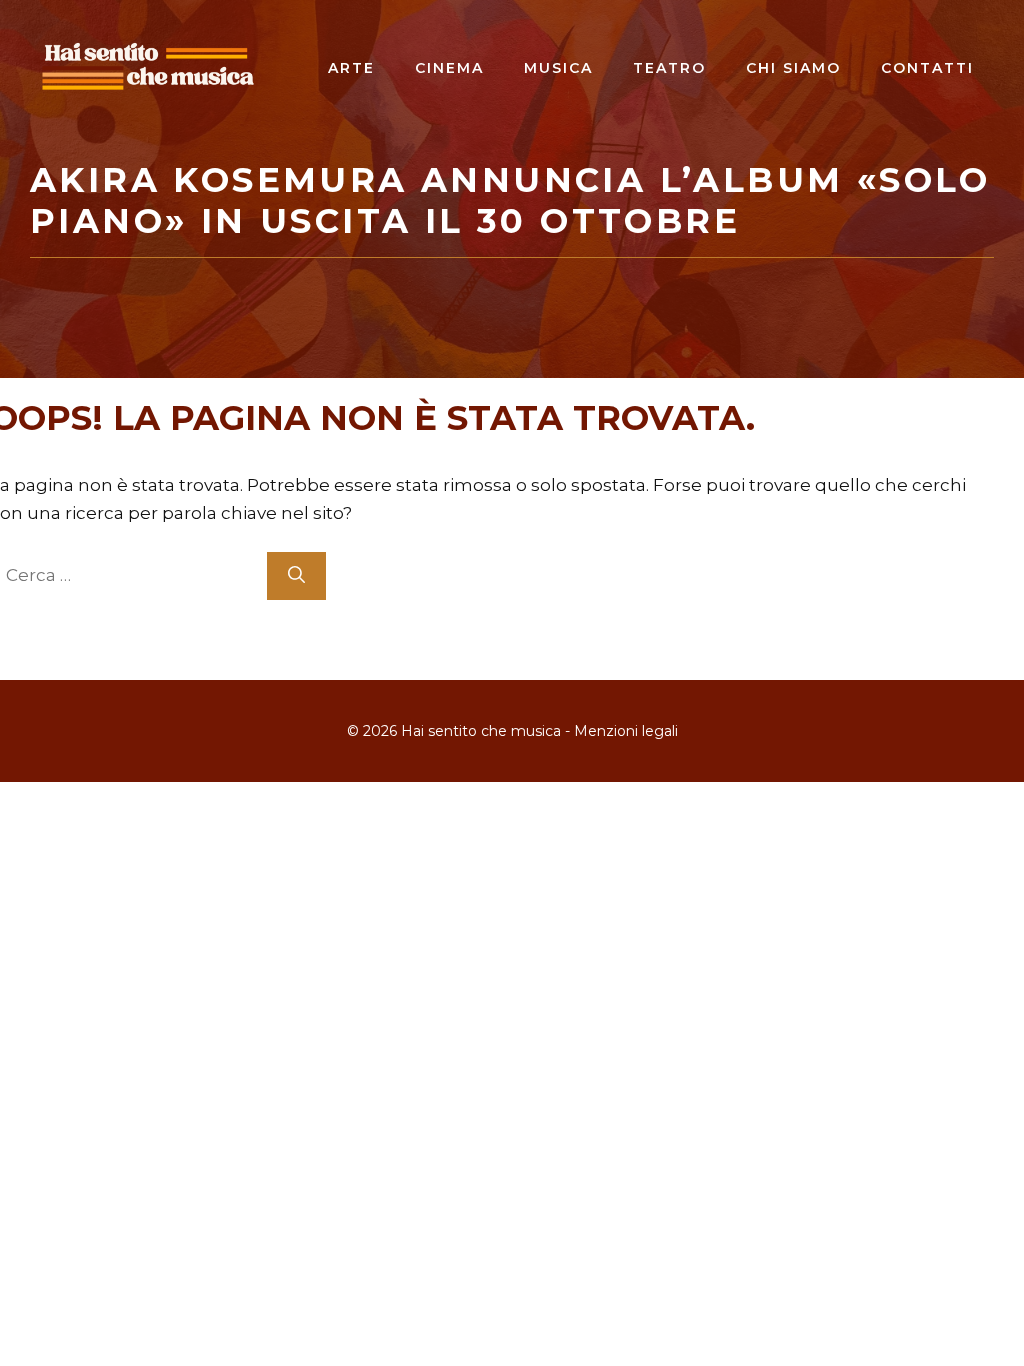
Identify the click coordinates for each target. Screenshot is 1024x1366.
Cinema (449, 68)
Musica (558, 68)
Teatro (669, 68)
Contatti (927, 68)
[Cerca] (296, 576)
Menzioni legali (626, 731)
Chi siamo (793, 68)
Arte (351, 68)
